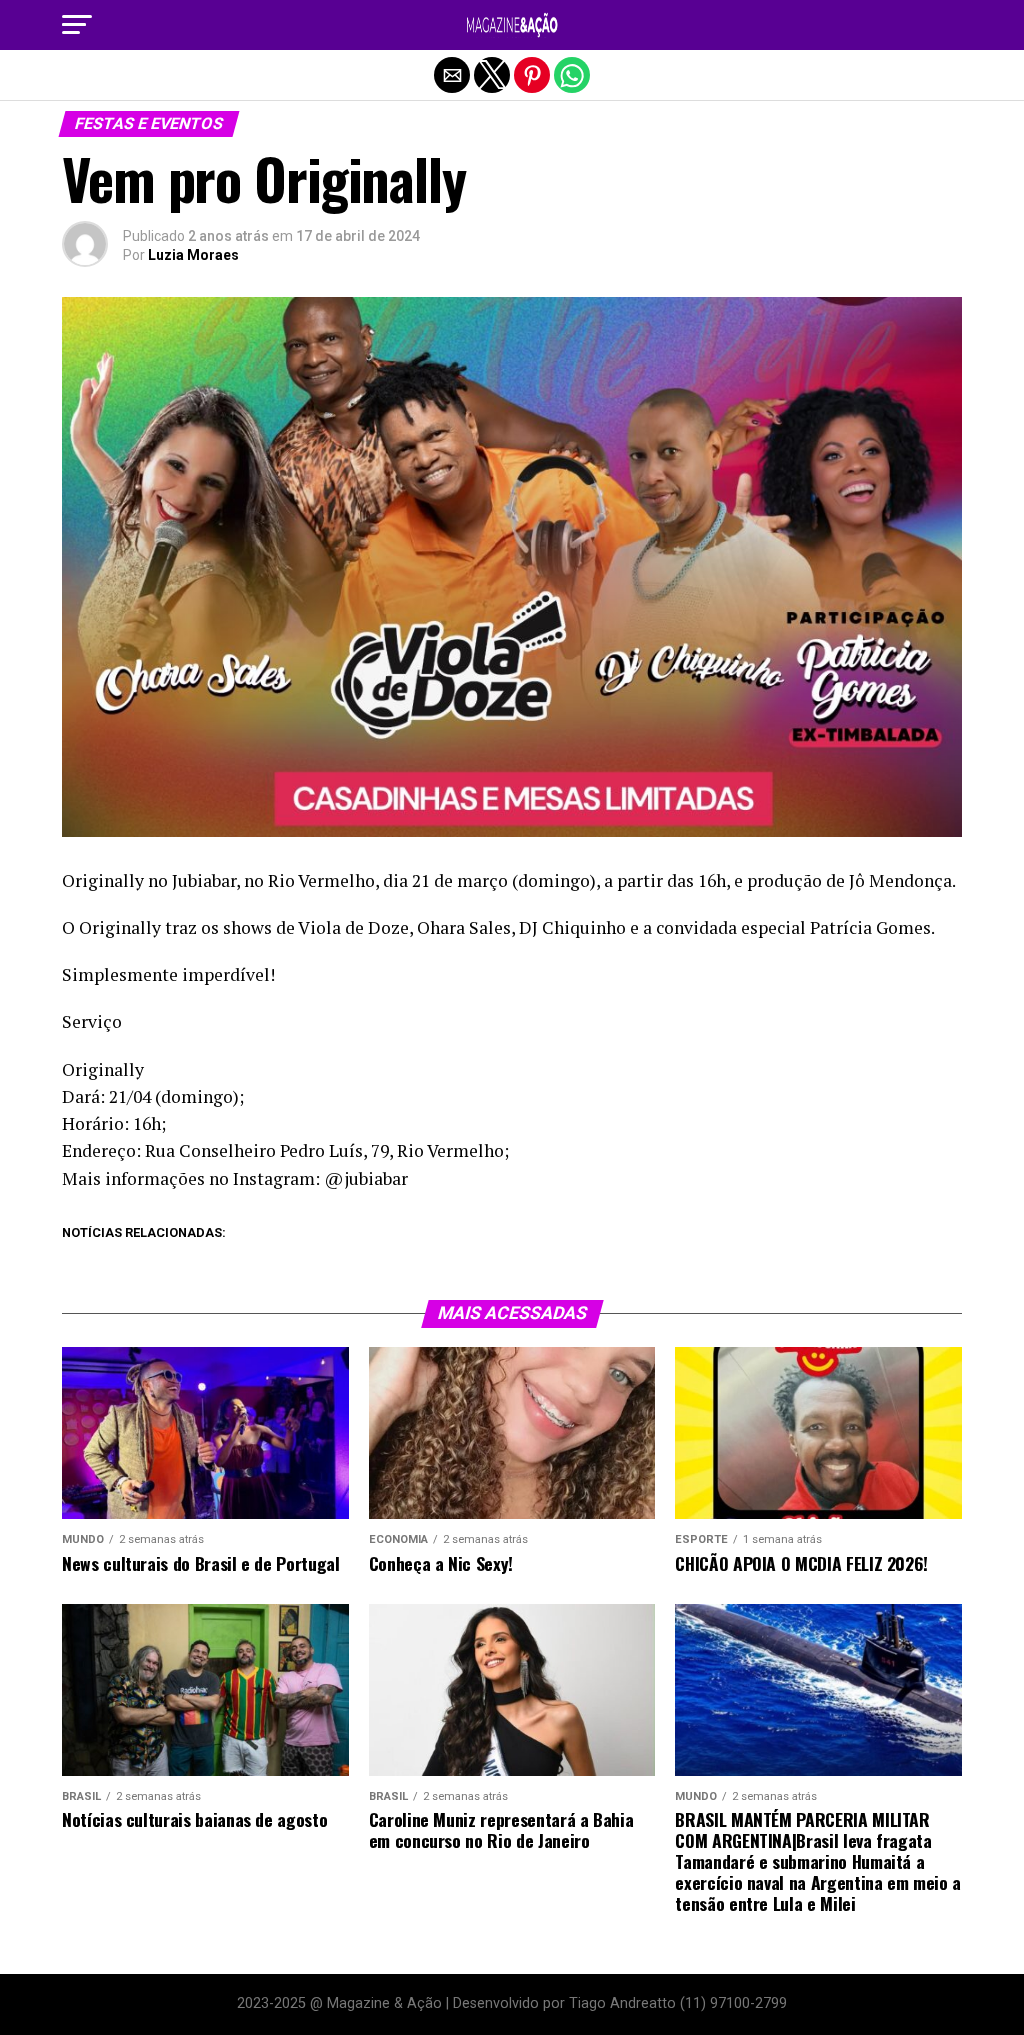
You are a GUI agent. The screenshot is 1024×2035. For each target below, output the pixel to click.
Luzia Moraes (193, 255)
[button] (77, 25)
